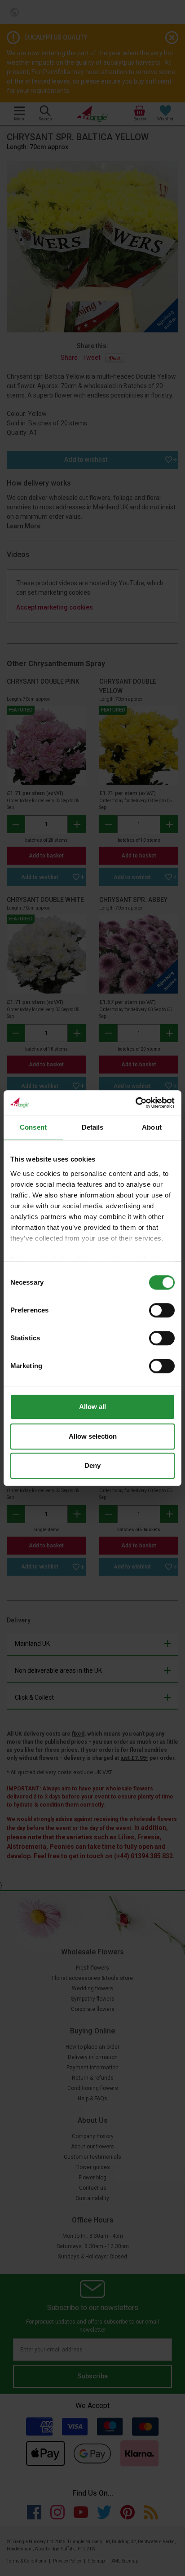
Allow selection (93, 1436)
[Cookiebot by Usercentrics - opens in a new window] (135, 1103)
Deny (92, 1465)
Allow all (92, 1407)
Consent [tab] (33, 1127)
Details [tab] (93, 1127)
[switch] (162, 1310)
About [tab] (152, 1127)
